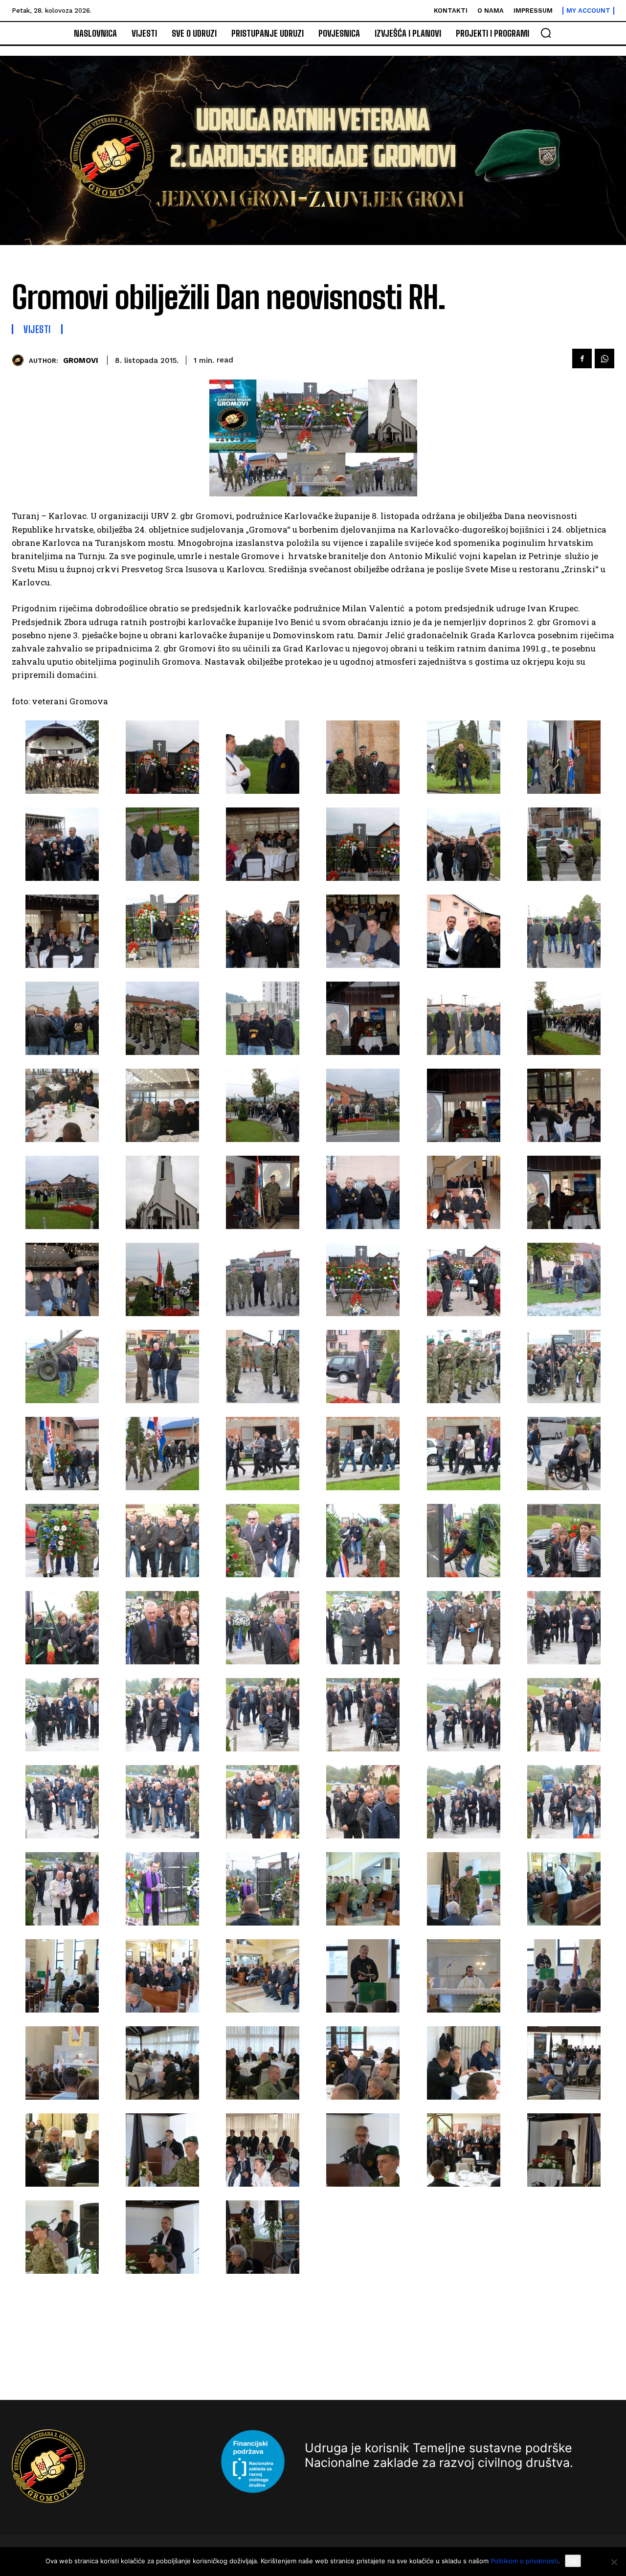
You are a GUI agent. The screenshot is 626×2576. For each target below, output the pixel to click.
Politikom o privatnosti (524, 2561)
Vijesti (37, 329)
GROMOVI (81, 360)
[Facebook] (582, 358)
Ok (573, 2561)
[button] (546, 33)
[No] (614, 2562)
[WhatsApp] (604, 358)
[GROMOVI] (20, 360)
